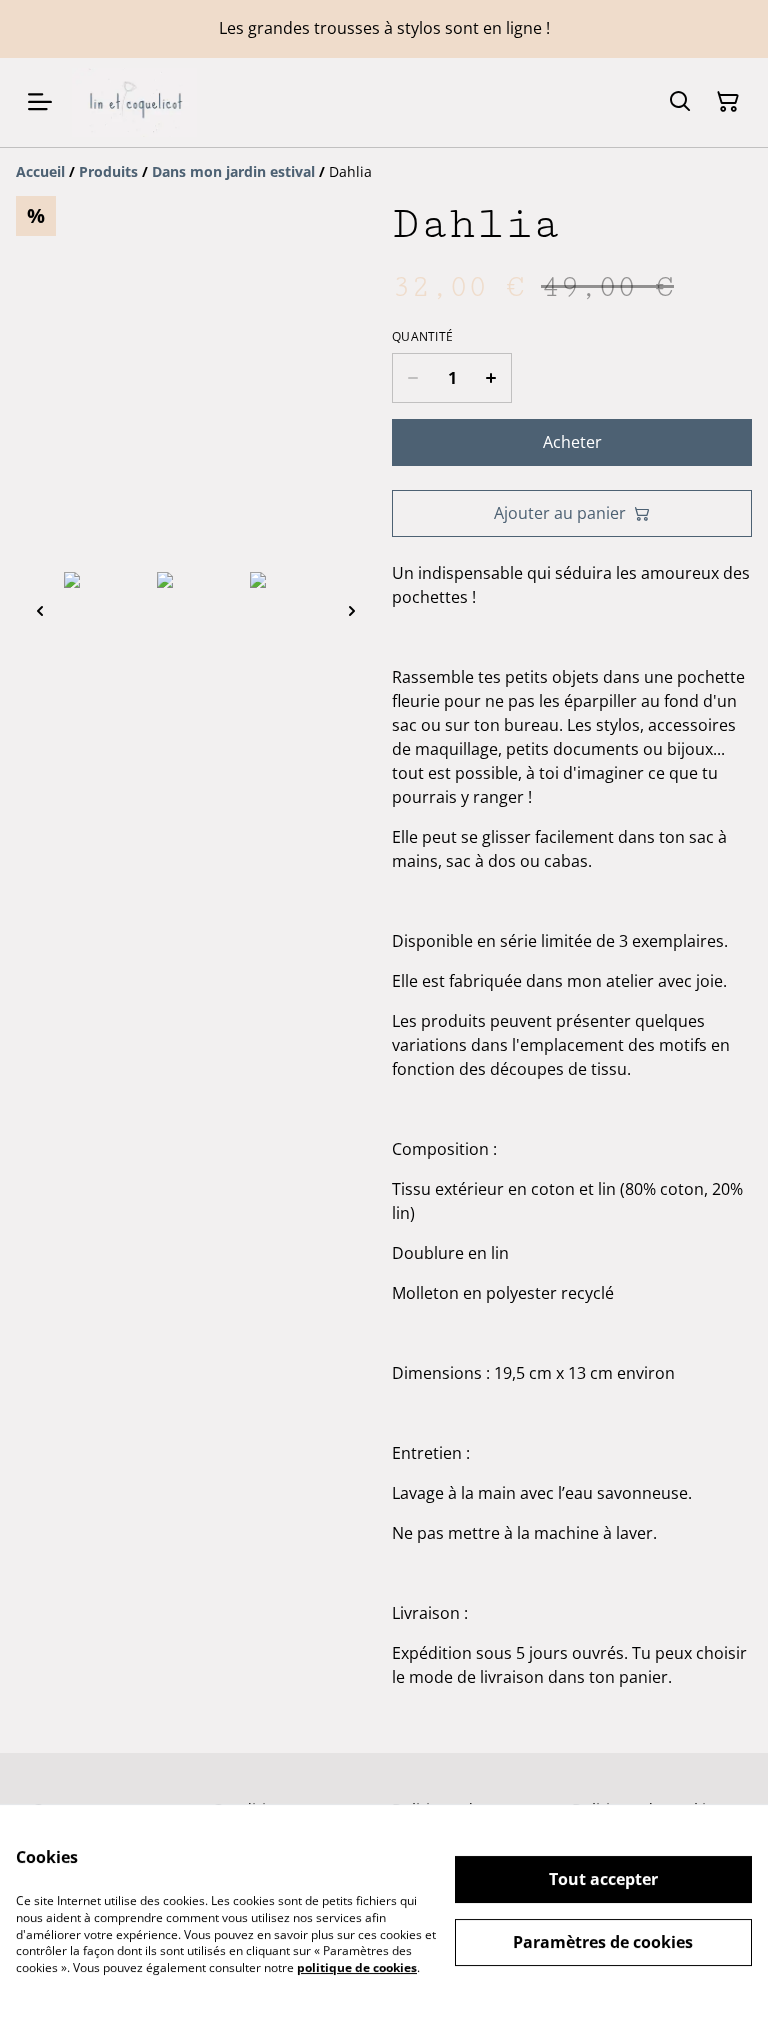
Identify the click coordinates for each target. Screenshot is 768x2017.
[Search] (680, 102)
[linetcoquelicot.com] (134, 102)
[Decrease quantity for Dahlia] (412, 378)
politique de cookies (357, 1967)
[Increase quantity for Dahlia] (491, 378)
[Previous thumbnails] (40, 610)
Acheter (572, 442)
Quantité (422, 337)
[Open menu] (40, 102)
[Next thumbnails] (352, 610)
